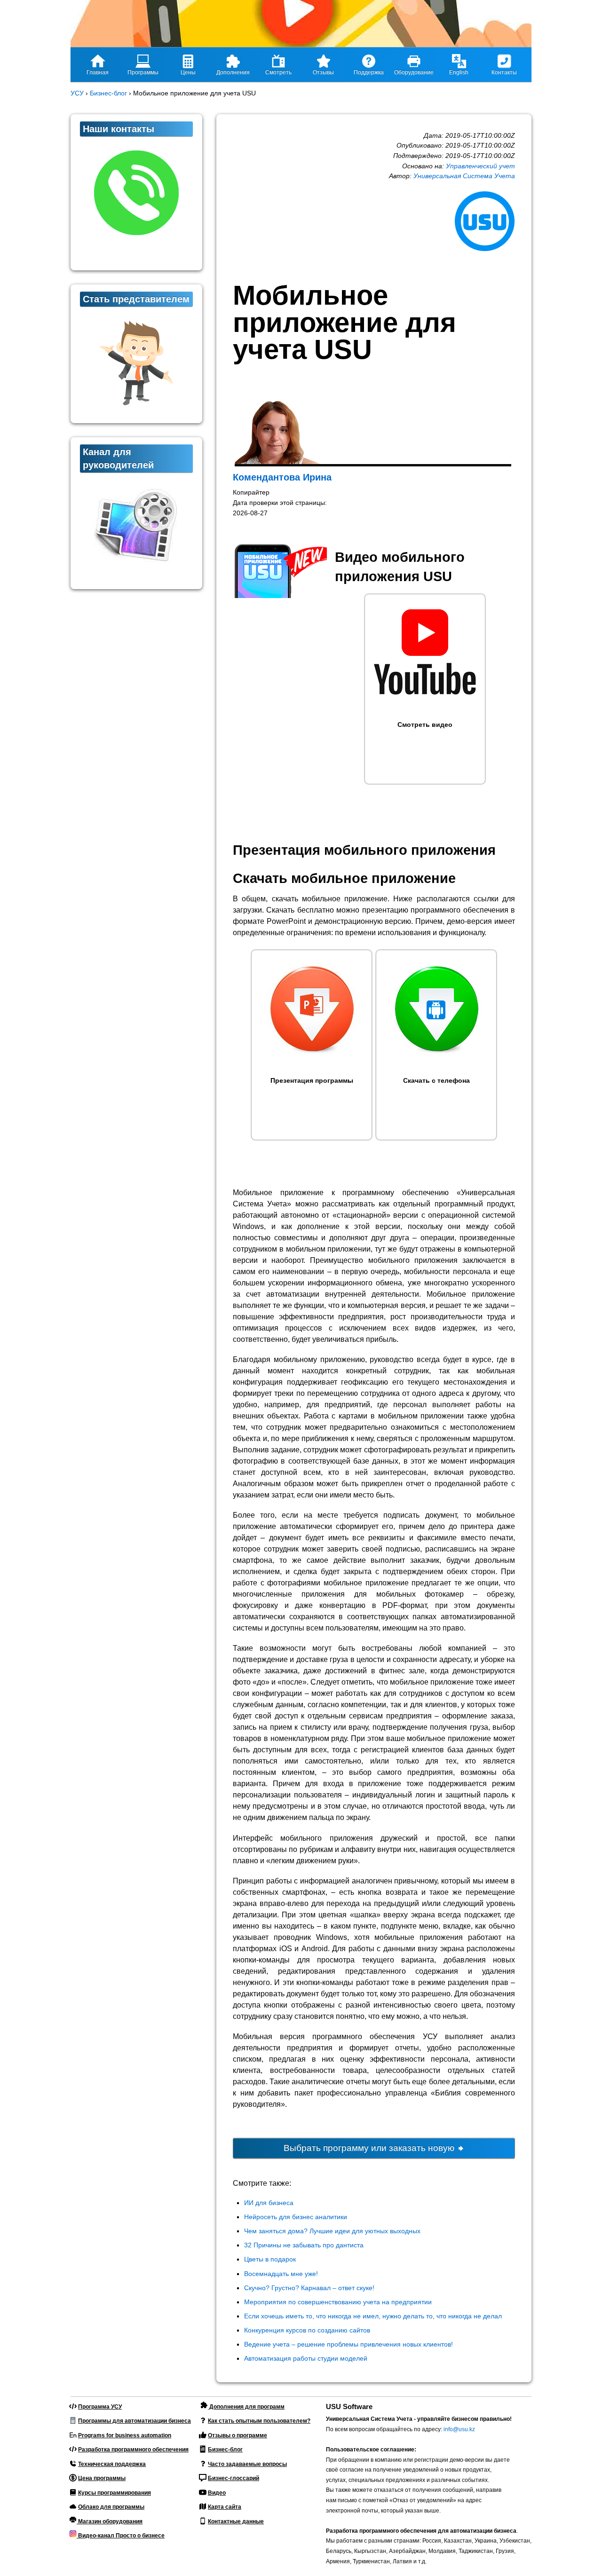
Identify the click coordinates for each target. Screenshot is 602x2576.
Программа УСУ (100, 2407)
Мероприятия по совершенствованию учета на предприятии (338, 2302)
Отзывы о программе (238, 2435)
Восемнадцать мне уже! (281, 2274)
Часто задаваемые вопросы (247, 2464)
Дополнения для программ (246, 2407)
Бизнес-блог (225, 2450)
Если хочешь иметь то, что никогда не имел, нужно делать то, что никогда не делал (373, 2316)
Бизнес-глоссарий (234, 2478)
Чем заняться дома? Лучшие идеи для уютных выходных (332, 2231)
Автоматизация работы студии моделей (306, 2358)
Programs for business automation (125, 2435)
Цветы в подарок (270, 2259)
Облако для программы (111, 2507)
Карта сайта (225, 2507)
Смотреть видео (425, 725)
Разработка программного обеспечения (133, 2450)
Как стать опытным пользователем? (259, 2421)
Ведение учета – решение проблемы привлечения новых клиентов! (349, 2344)
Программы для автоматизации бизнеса (135, 2421)
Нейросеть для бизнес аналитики (296, 2217)
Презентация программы (312, 1080)
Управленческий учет (480, 166)
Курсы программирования (115, 2493)
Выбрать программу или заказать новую (370, 2148)
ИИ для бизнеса (269, 2203)
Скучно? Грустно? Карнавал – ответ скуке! (309, 2288)
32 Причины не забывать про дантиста (304, 2245)
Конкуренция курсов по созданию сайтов (307, 2330)
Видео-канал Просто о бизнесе (121, 2536)
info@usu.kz (459, 2429)
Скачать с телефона (436, 1080)
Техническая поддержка (112, 2464)
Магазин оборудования (110, 2521)
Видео (217, 2493)
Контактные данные (236, 2521)
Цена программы (102, 2478)
